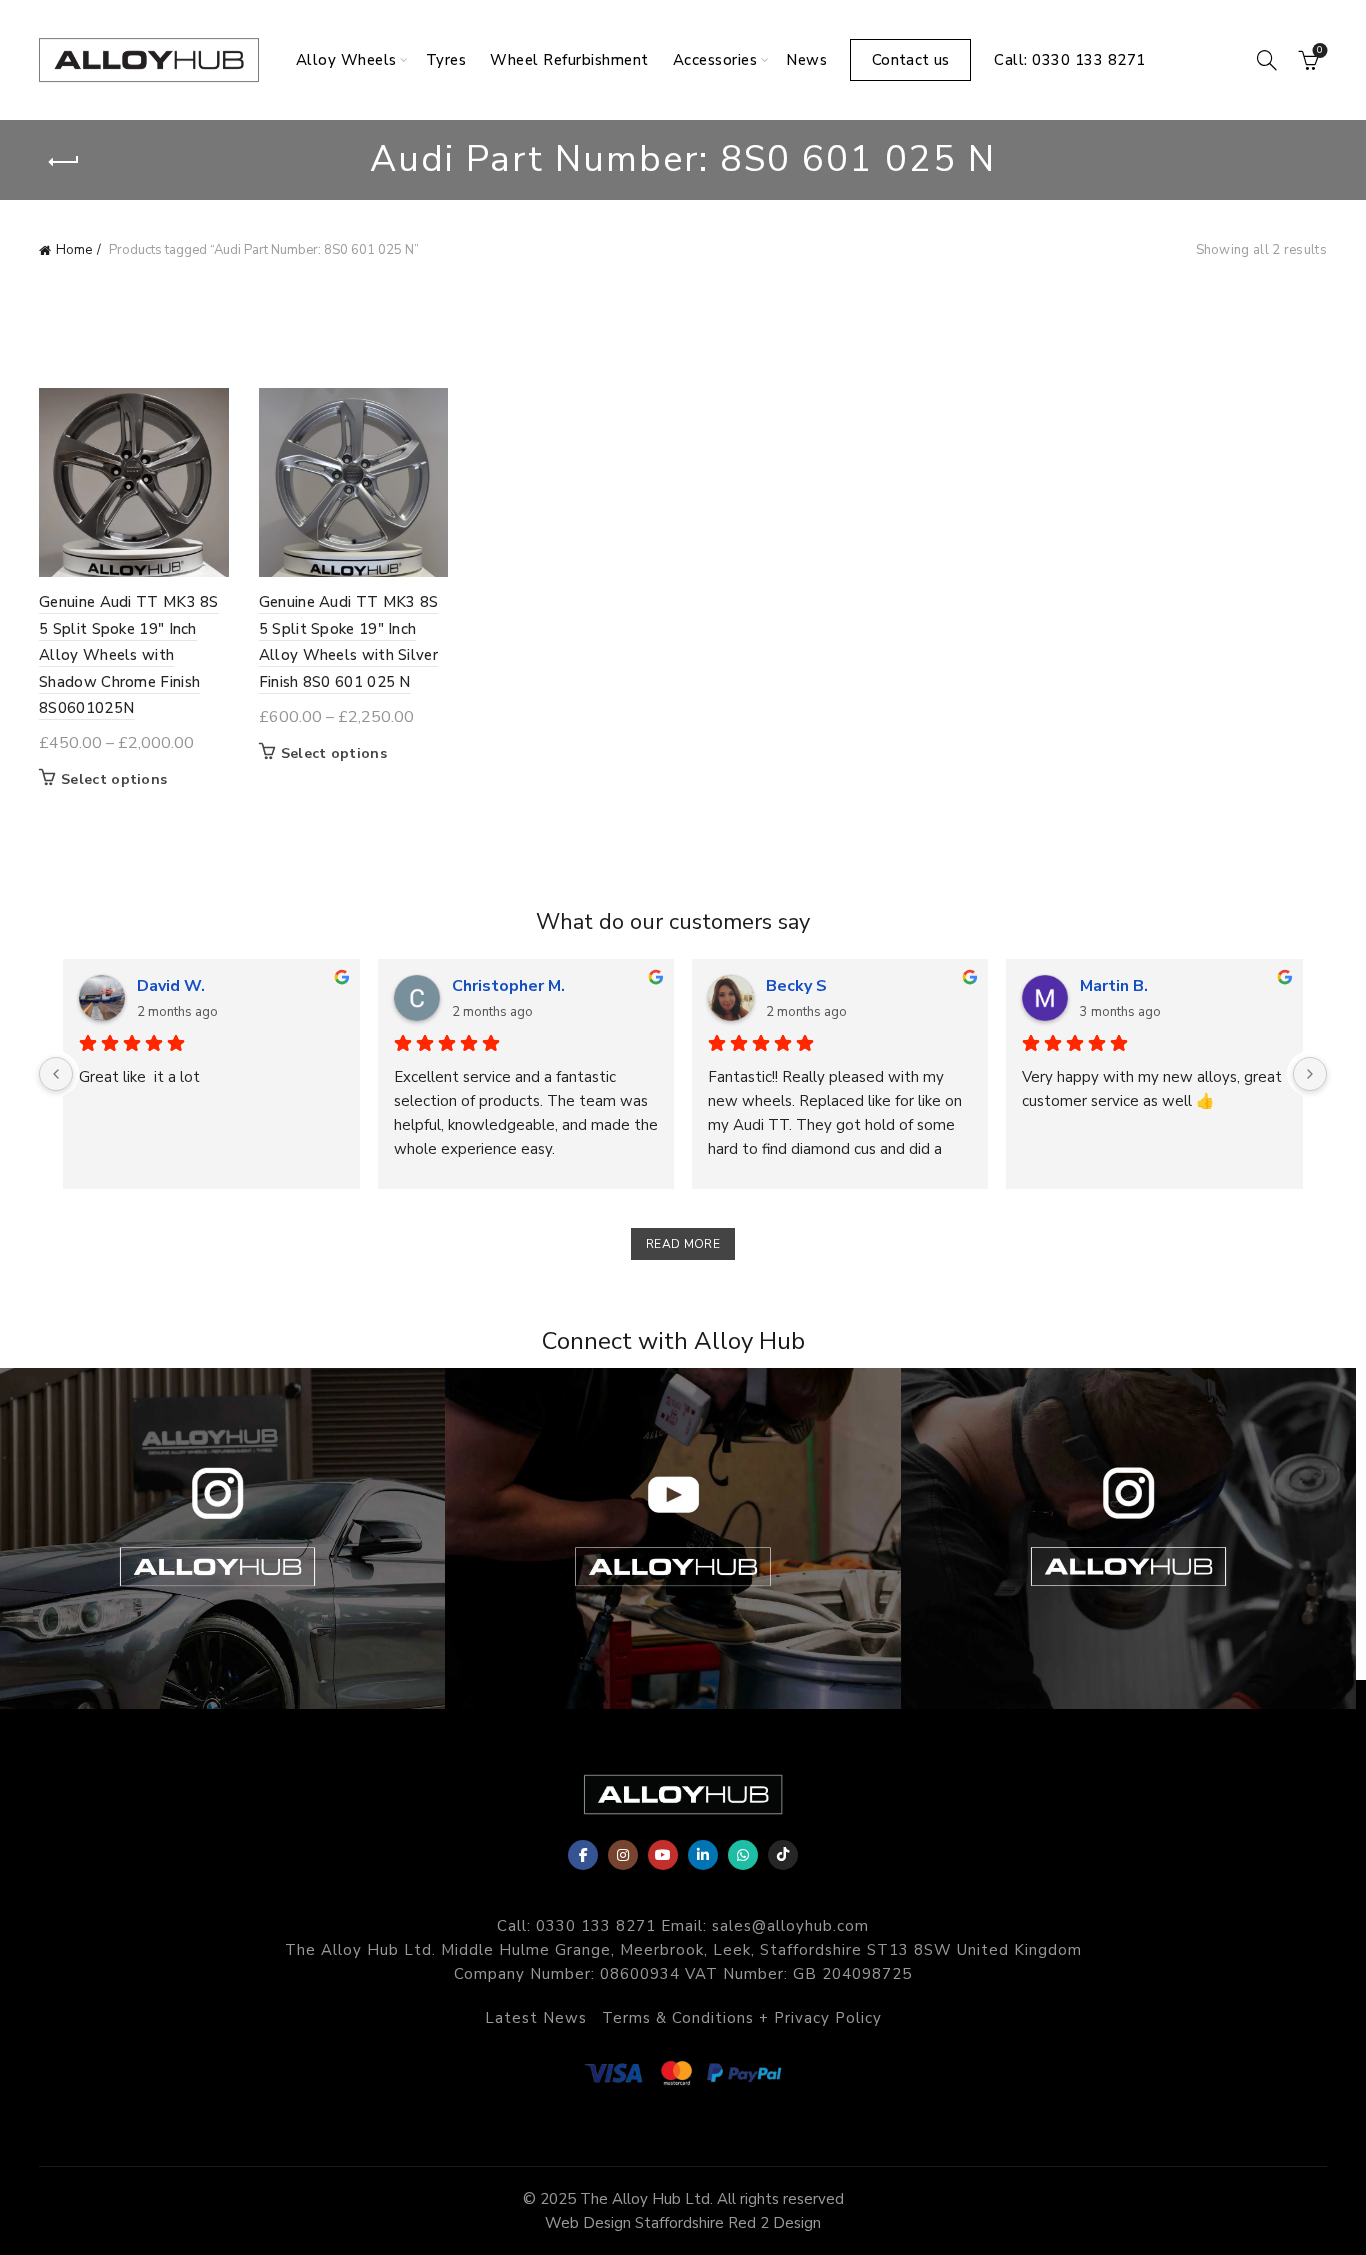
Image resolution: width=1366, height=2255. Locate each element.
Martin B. (1114, 986)
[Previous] (56, 1074)
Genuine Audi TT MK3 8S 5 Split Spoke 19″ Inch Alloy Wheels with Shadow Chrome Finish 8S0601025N (129, 655)
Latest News (536, 2018)
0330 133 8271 (596, 1926)
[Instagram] (623, 1855)
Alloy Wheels (346, 60)
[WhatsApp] (743, 1855)
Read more (683, 1244)
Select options (114, 780)
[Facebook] (583, 1855)
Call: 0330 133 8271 (1070, 60)
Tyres (446, 60)
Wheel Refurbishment (569, 60)
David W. (171, 986)
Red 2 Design (774, 2223)
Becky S (796, 986)
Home (74, 250)
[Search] (1267, 60)
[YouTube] (663, 1855)
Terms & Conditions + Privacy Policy (742, 2018)
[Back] (64, 162)
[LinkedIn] (703, 1855)
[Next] (1310, 1074)
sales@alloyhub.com (790, 1926)
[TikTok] (783, 1855)
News (806, 60)
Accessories (715, 60)
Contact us (910, 60)
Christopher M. (508, 986)
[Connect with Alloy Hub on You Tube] (672, 1538)
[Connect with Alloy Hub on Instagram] (1128, 1538)
